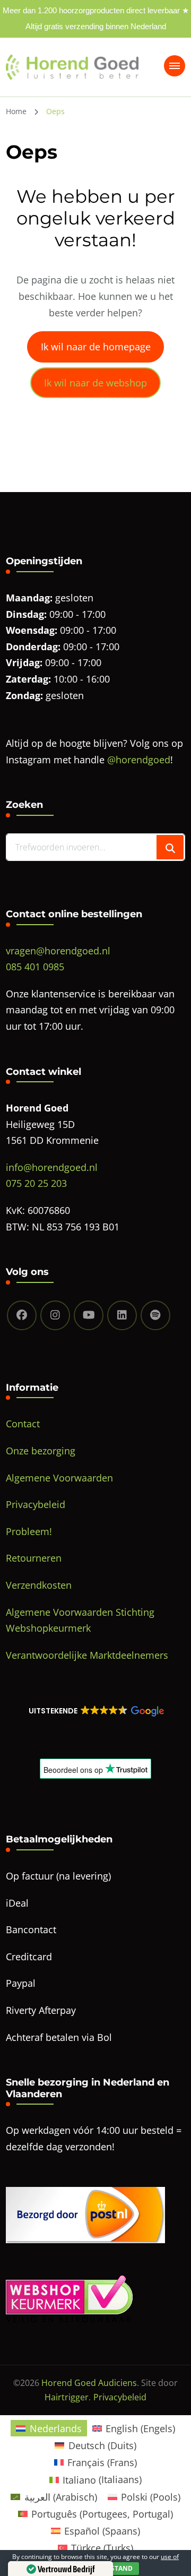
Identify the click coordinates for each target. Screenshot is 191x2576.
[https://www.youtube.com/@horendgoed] (89, 1315)
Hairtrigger (67, 2397)
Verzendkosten (39, 1585)
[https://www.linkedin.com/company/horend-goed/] (122, 1315)
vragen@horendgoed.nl (58, 951)
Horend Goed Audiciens (89, 2383)
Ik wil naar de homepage (96, 347)
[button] (95, 1711)
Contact (23, 1424)
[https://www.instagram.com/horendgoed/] (55, 1315)
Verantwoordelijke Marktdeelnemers (87, 1655)
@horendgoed (139, 760)
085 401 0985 (35, 967)
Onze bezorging (41, 1451)
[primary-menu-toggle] (175, 66)
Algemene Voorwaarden (59, 1478)
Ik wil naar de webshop (95, 383)
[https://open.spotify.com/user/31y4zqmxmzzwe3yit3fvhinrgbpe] (155, 1315)
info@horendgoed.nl (52, 1167)
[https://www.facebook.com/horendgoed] (22, 1315)
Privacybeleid (36, 1504)
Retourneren (34, 1558)
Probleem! (29, 1531)
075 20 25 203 (36, 1183)
